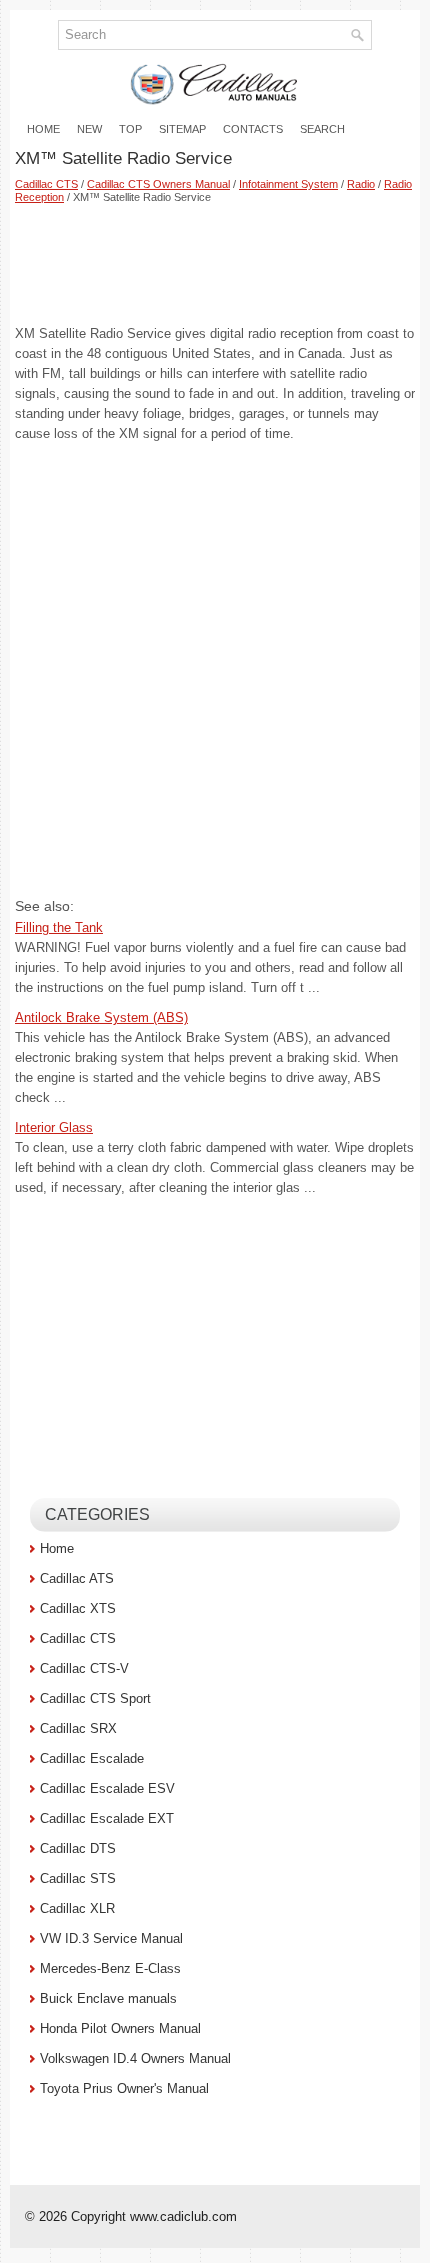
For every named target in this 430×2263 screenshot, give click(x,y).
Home (43, 129)
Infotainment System (288, 184)
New (89, 129)
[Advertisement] (215, 264)
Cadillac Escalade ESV (107, 1788)
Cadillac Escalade (92, 1758)
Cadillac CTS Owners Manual (158, 184)
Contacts (253, 129)
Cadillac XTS (78, 1608)
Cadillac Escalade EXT (107, 1818)
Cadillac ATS (77, 1578)
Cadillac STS (78, 1878)
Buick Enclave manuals (108, 1998)
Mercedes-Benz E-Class (110, 1968)
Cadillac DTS (78, 1848)
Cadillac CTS (46, 184)
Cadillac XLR (77, 1908)
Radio (361, 184)
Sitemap (182, 129)
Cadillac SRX (78, 1728)
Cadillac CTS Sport (95, 1698)
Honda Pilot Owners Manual (120, 2028)
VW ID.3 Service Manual (111, 1938)
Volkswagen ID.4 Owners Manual (135, 2058)
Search (322, 129)
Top (130, 129)
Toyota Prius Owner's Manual (124, 2088)
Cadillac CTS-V (84, 1668)
